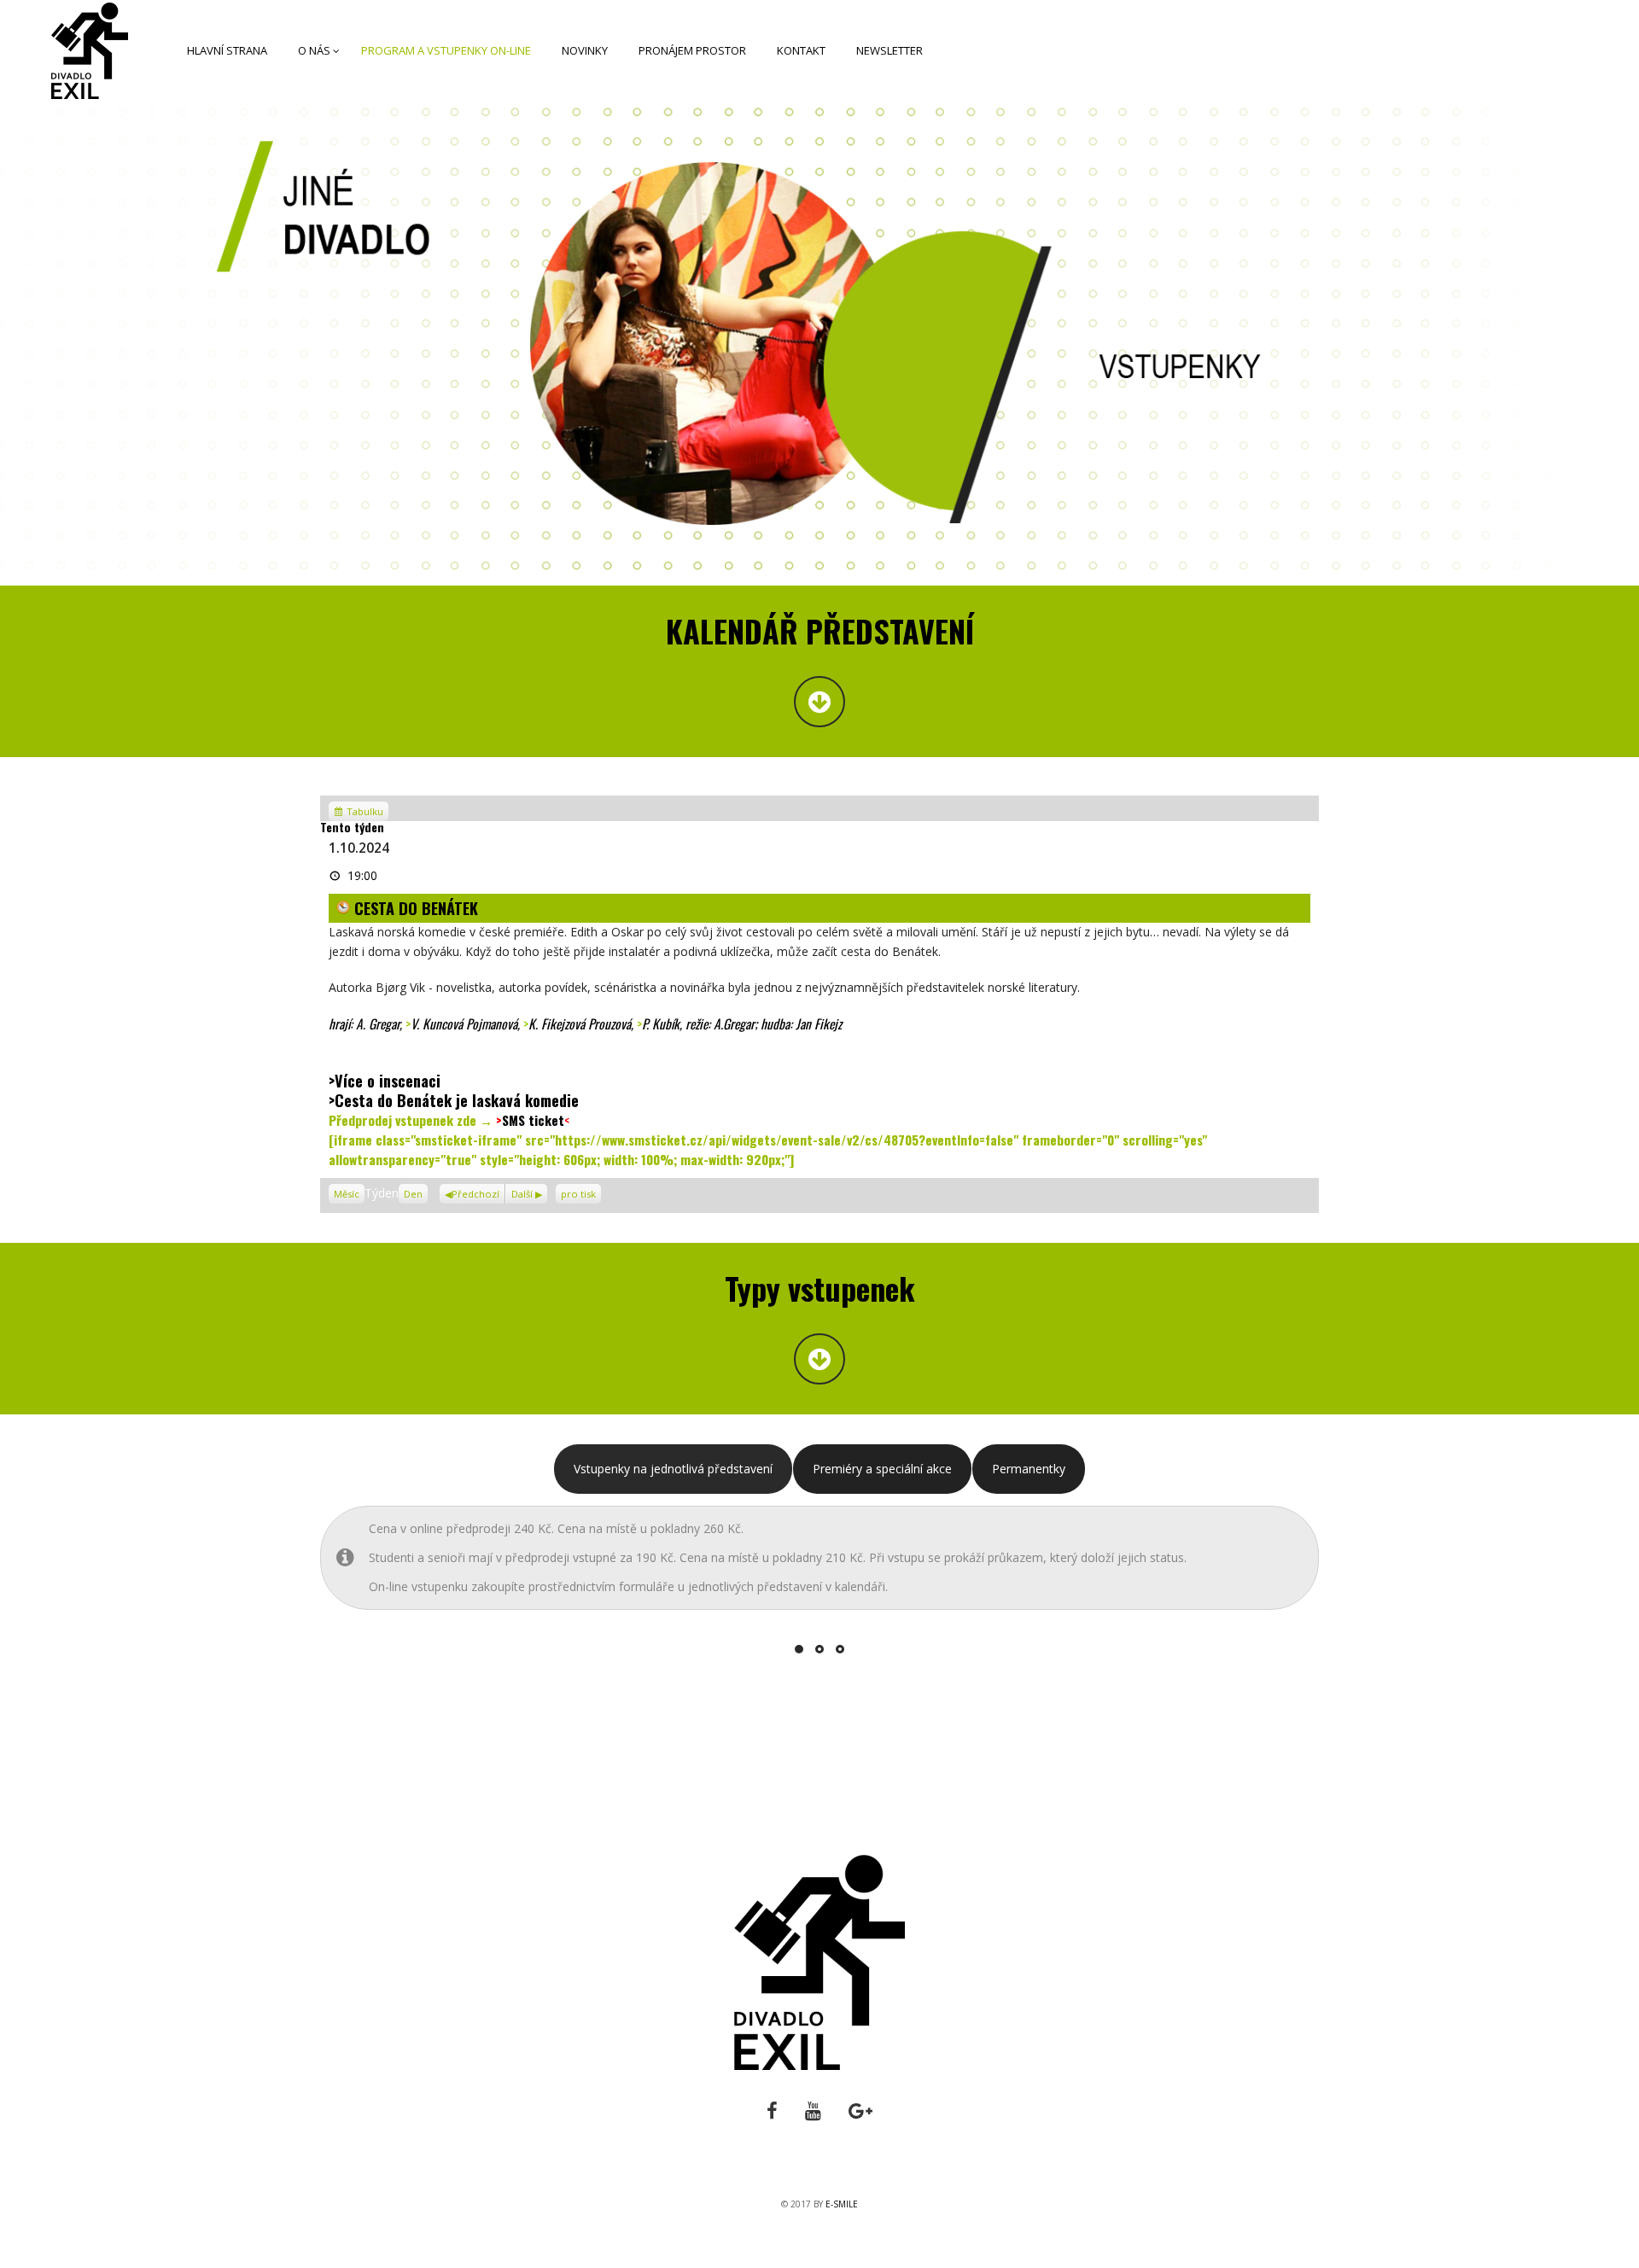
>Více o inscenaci (385, 1080)
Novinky (585, 50)
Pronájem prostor (692, 50)
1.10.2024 (359, 848)
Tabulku (366, 811)
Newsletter (889, 50)
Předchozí (475, 1194)
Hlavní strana (227, 50)
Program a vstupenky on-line (446, 50)
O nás (314, 50)
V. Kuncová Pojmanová (464, 1023)
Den (413, 1194)
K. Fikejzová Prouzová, (583, 1023)
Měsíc (347, 1194)
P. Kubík (661, 1023)
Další (522, 1194)
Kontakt (801, 50)
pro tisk (581, 1192)
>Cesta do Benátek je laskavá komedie (454, 1100)
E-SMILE (842, 2204)
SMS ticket (533, 1120)
